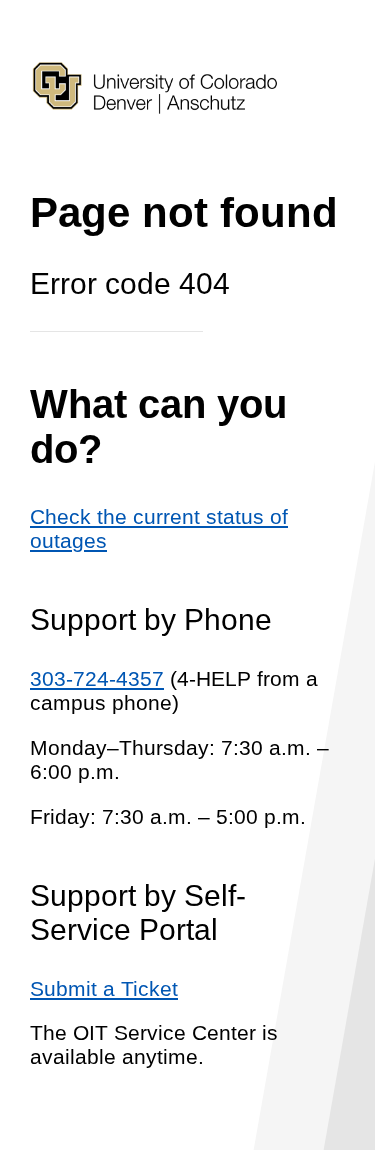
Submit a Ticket (104, 988)
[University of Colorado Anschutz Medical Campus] (155, 148)
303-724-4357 (97, 678)
